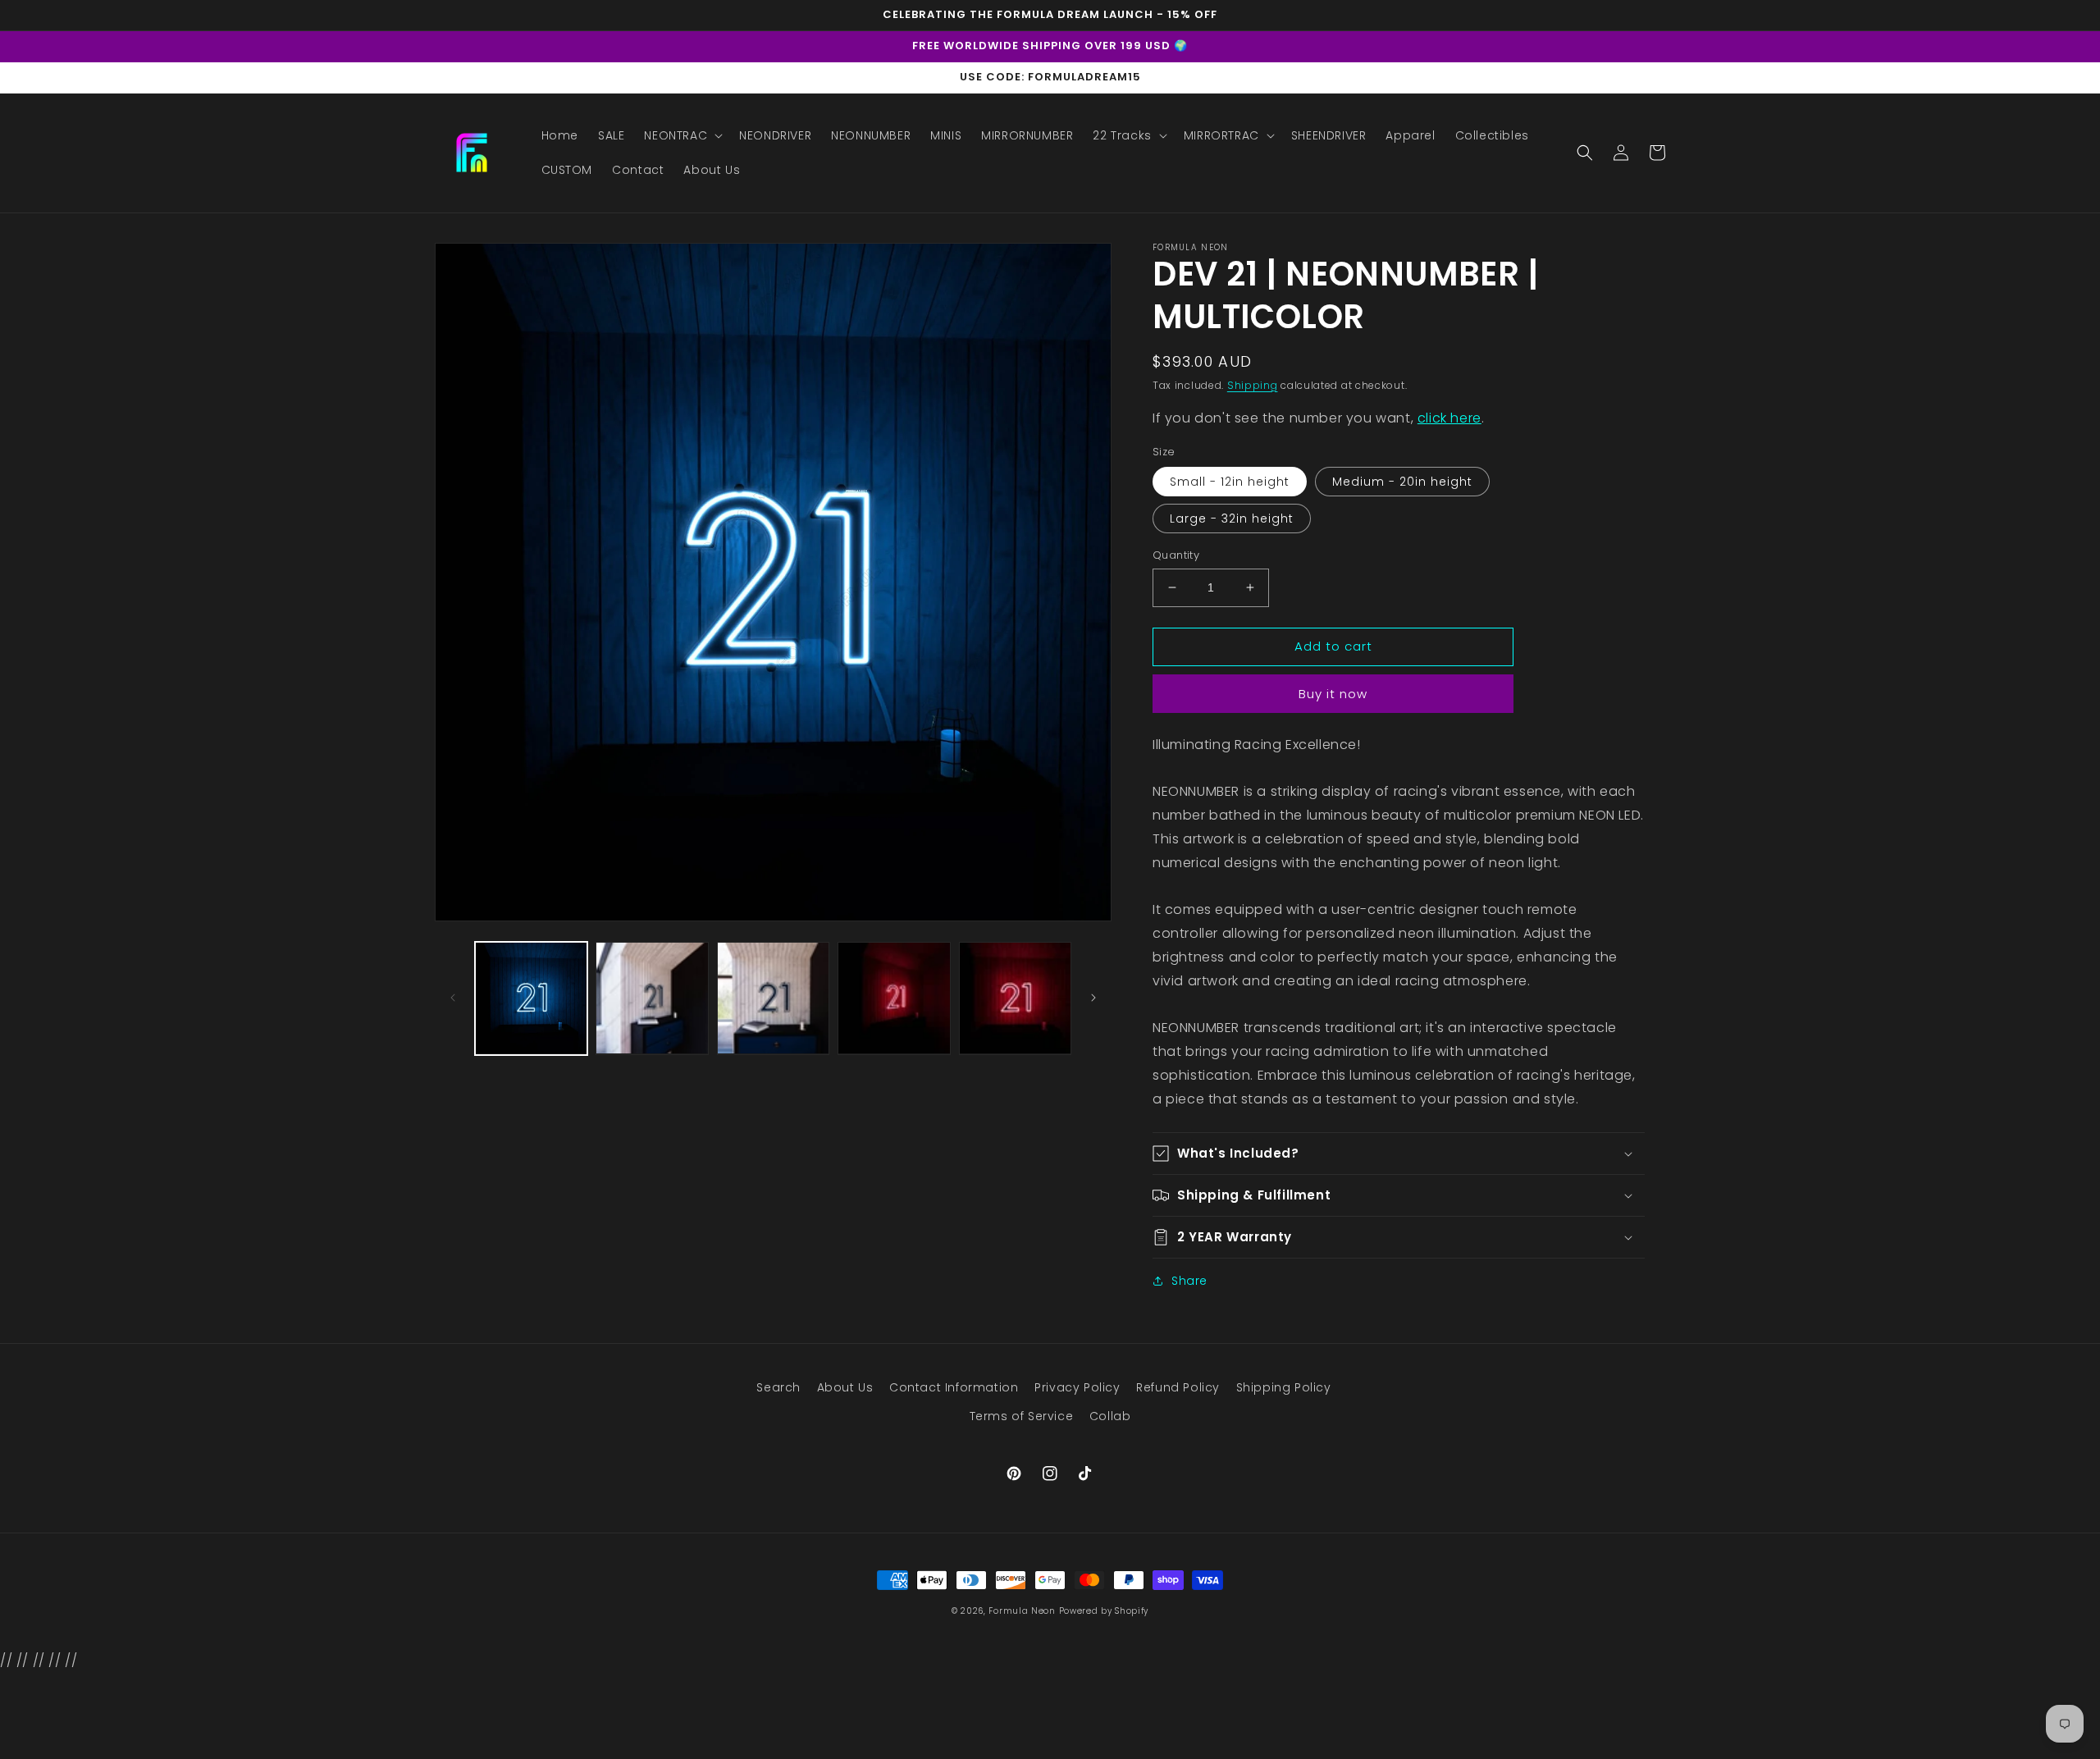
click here (1449, 418)
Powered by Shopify (1104, 1611)
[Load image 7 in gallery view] (894, 998)
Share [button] (1189, 1281)
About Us (845, 1387)
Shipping (1253, 385)
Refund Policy (1178, 1387)
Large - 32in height (1232, 519)
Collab (1110, 1416)
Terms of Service (1022, 1416)
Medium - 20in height (1402, 482)
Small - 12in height (1230, 482)
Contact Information (954, 1387)
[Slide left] (453, 998)
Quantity (1176, 555)
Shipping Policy (1284, 1387)
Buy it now (1333, 694)
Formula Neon (1022, 1611)
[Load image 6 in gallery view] (773, 998)
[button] (682, 135)
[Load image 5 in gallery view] (652, 998)
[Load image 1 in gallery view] (531, 998)
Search (778, 1387)
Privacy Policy (1077, 1387)
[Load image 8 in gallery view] (1015, 998)
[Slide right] (1093, 998)
